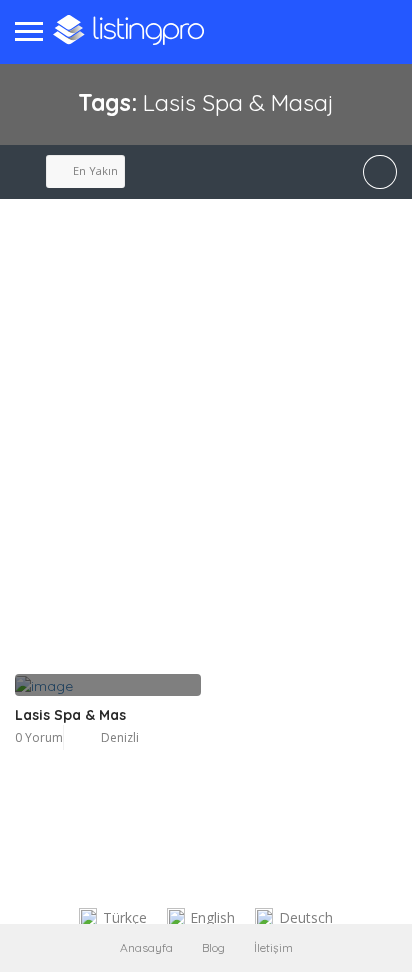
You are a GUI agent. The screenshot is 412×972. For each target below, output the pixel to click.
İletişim (273, 947)
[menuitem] (113, 918)
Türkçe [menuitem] (125, 917)
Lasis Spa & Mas (70, 715)
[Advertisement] (206, 458)
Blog (213, 947)
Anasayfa (146, 947)
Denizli (120, 737)
